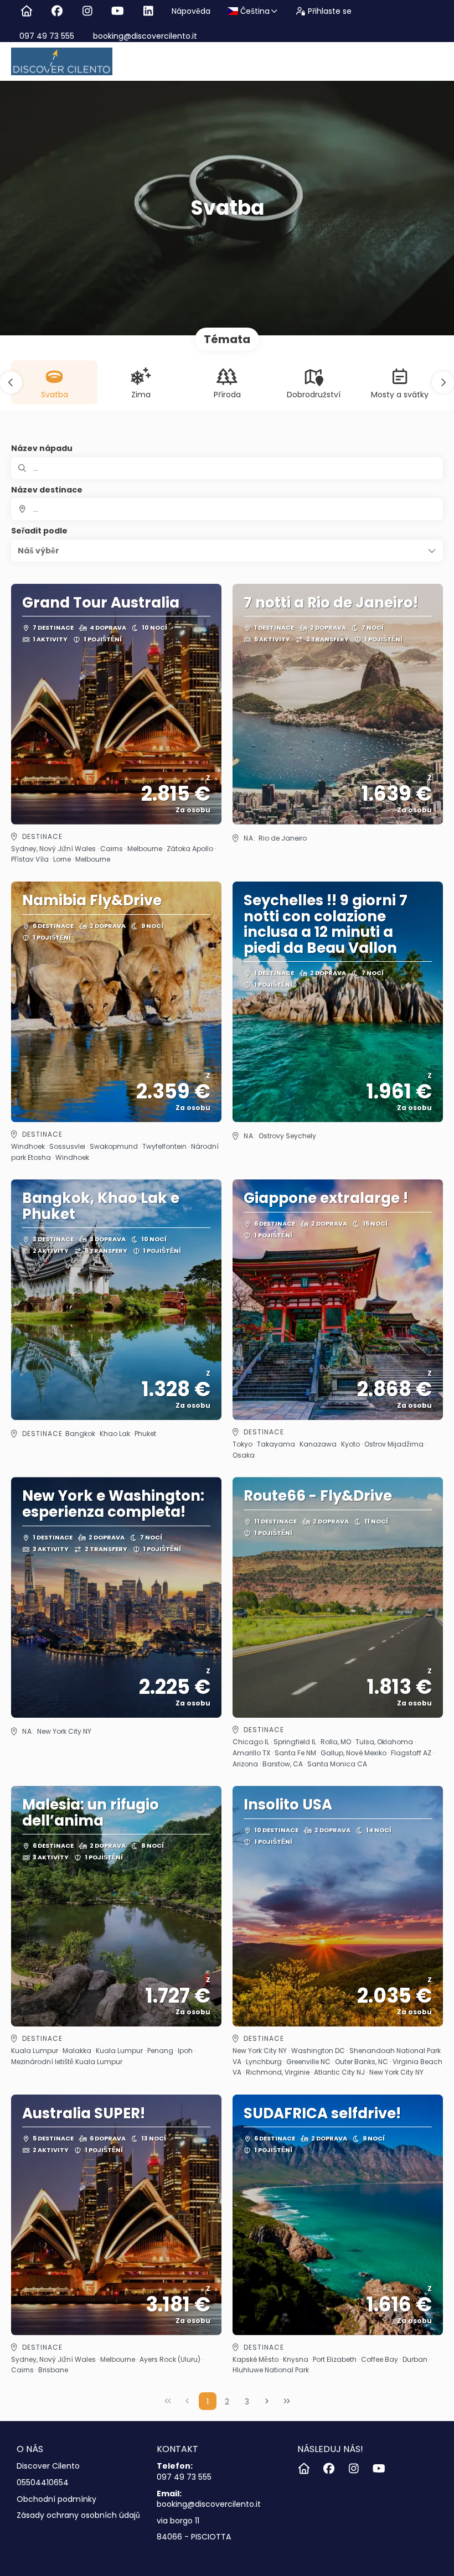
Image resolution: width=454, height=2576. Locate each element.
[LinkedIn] (148, 11)
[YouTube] (118, 11)
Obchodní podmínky (56, 2499)
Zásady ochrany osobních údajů (78, 2515)
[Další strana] (267, 2401)
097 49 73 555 (47, 36)
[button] (11, 382)
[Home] (26, 11)
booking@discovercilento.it (144, 36)
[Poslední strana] (287, 2401)
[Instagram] (87, 11)
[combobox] (227, 509)
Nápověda (191, 11)
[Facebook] (57, 11)
